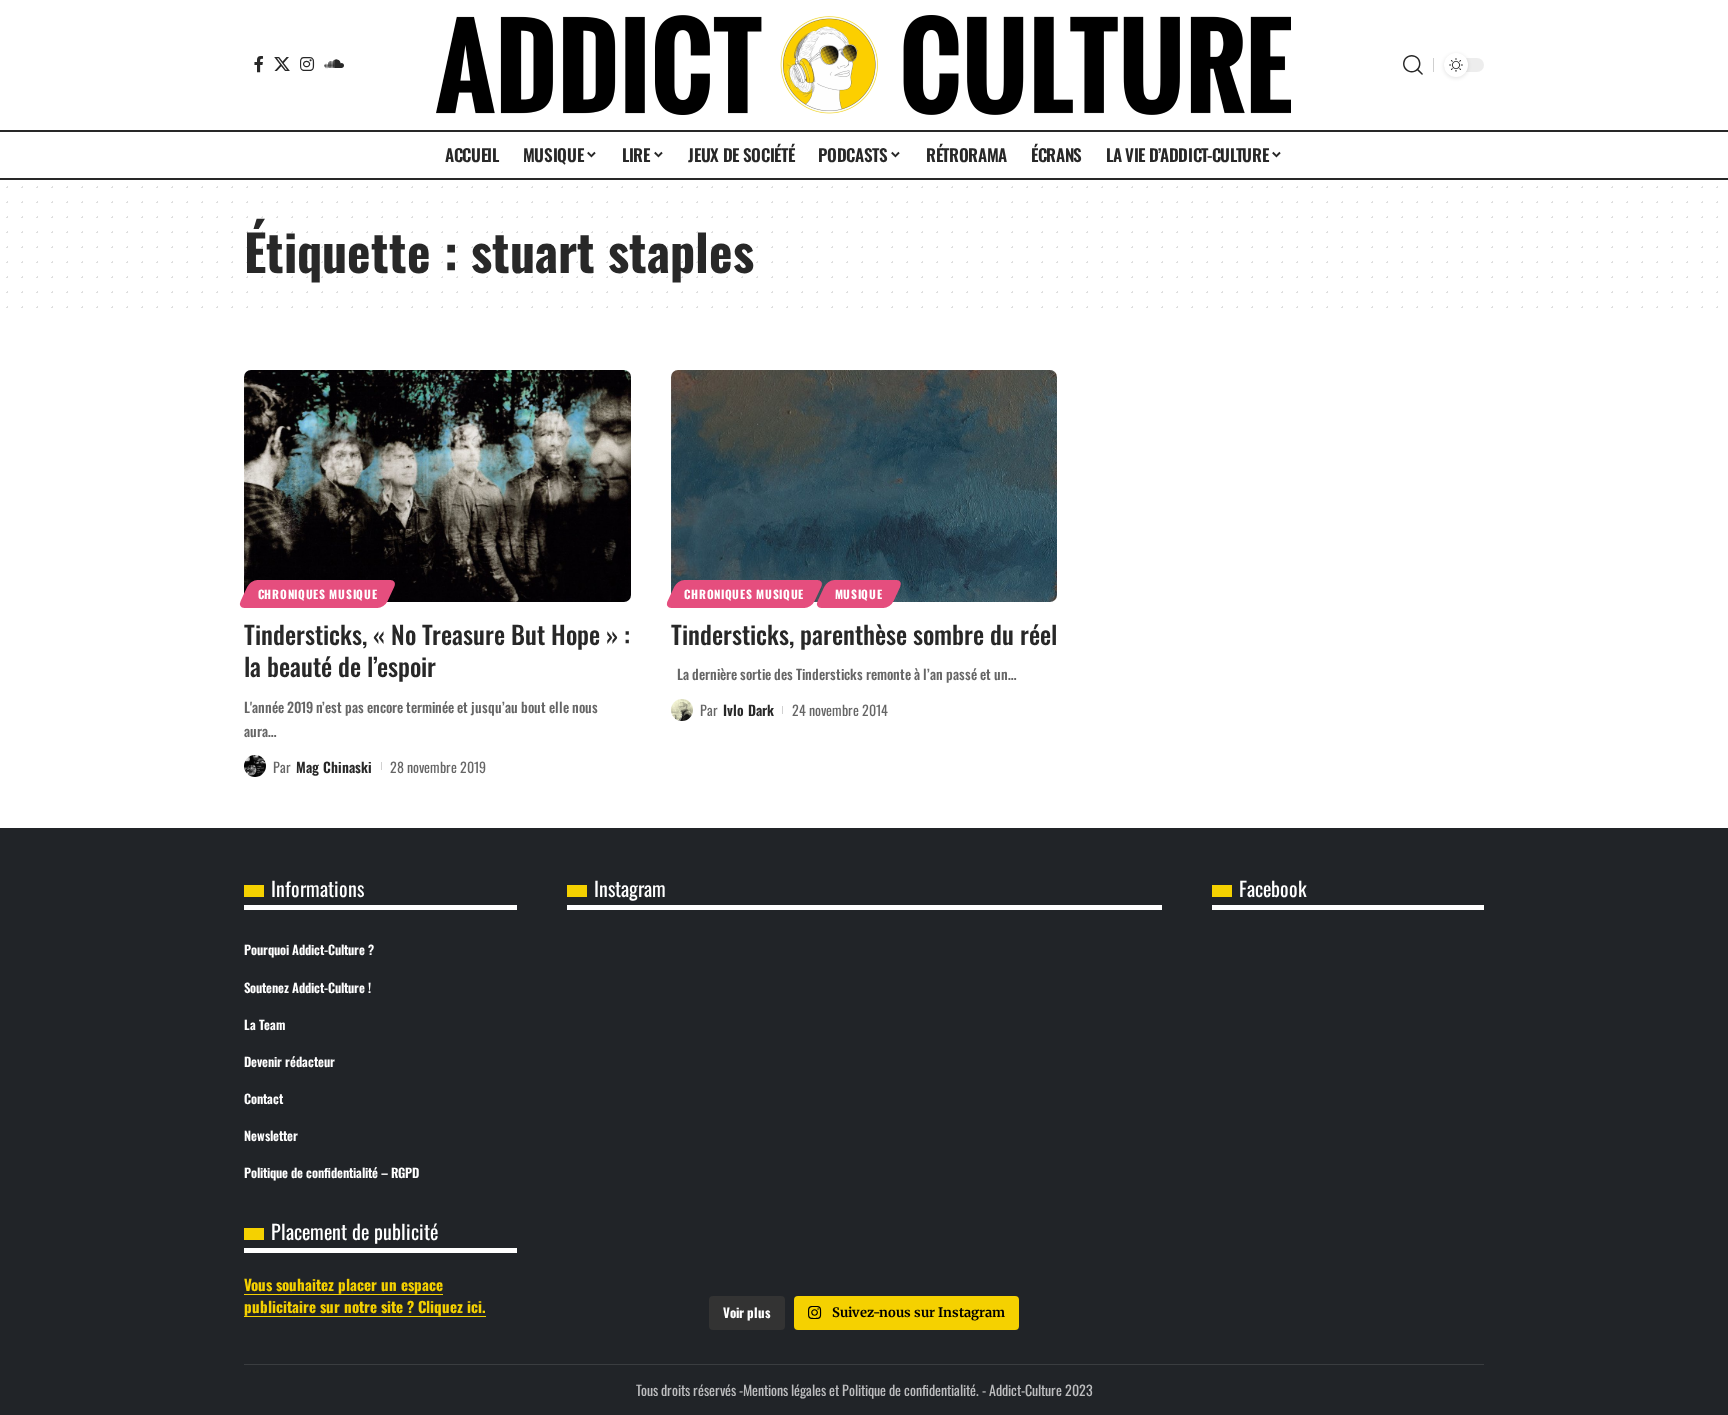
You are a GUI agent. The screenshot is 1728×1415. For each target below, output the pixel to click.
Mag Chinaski (334, 766)
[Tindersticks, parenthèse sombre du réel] (864, 486)
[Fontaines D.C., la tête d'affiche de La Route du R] (864, 997)
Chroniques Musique (318, 593)
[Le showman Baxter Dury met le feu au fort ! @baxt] (1064, 1224)
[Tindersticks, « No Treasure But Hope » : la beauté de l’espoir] (437, 486)
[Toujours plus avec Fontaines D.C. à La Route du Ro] (665, 997)
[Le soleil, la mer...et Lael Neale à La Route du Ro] (665, 1224)
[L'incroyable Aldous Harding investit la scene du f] (864, 1111)
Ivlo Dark (748, 709)
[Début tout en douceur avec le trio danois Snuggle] (1064, 1111)
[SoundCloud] (334, 64)
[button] (1413, 65)
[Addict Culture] (863, 65)
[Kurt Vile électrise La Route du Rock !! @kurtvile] (1064, 997)
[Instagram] (307, 64)
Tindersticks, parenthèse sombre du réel (864, 633)
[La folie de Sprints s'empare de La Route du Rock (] (864, 1224)
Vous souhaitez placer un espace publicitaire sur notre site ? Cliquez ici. (365, 1295)
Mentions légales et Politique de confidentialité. (861, 1389)
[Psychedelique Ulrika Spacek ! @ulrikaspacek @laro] (665, 1111)
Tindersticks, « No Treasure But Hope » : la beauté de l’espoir (437, 650)
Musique (859, 593)
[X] (282, 64)
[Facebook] (259, 64)
